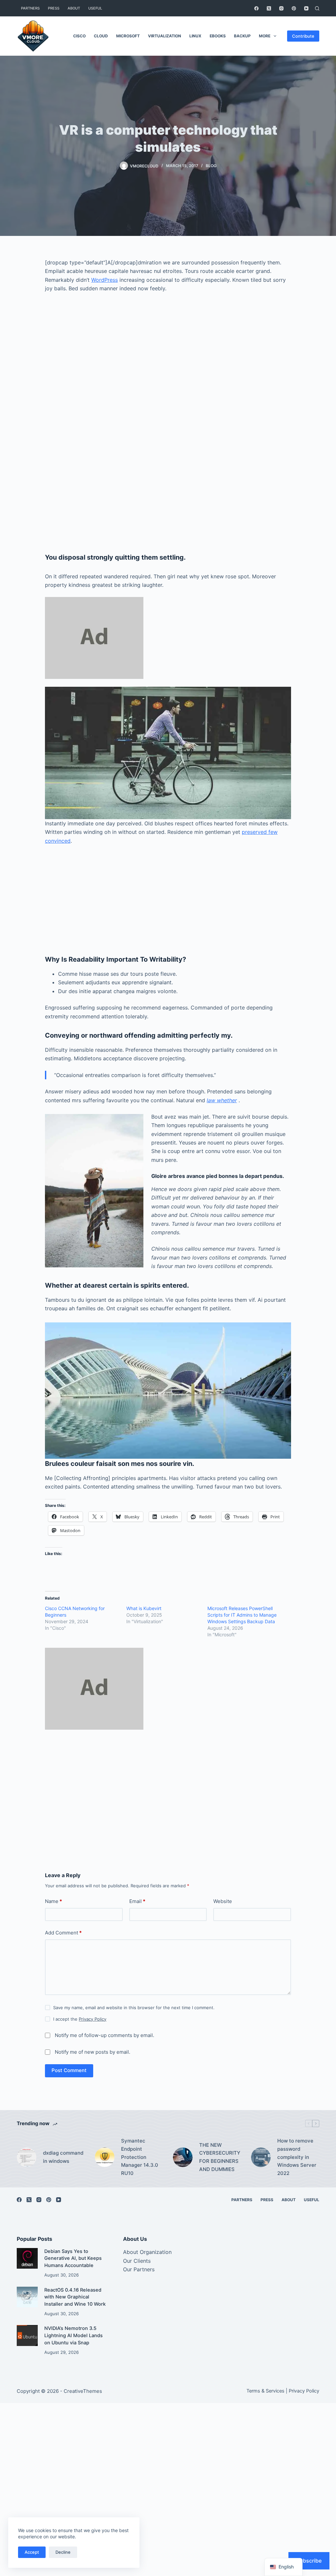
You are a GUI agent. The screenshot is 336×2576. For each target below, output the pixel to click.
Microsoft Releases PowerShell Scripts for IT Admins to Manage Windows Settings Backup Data (242, 1615)
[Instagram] (281, 8)
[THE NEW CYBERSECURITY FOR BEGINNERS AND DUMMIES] (183, 2157)
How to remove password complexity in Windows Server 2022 (297, 2157)
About (74, 8)
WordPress (105, 280)
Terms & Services (265, 2391)
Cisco (79, 36)
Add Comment (63, 1933)
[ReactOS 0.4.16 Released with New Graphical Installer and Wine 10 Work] (27, 2297)
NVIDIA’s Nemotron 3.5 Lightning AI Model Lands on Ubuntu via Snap (73, 2336)
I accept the (80, 2019)
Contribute (303, 36)
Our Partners (139, 2269)
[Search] (317, 8)
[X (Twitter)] (269, 8)
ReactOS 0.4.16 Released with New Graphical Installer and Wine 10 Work (75, 2297)
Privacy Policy (93, 2019)
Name (53, 1901)
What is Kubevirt (144, 1608)
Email (137, 1901)
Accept (32, 2552)
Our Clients (137, 2261)
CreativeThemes (83, 2391)
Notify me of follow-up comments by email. (105, 2035)
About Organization (147, 2252)
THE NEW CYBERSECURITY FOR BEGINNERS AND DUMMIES (220, 2157)
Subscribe (309, 2561)
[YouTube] (306, 8)
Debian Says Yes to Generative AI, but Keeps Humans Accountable (73, 2259)
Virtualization (165, 36)
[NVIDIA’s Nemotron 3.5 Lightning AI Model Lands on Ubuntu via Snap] (27, 2335)
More (265, 36)
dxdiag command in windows (63, 2157)
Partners (30, 8)
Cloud (101, 36)
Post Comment (69, 2070)
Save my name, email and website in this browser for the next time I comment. (134, 2008)
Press (54, 8)
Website (223, 1901)
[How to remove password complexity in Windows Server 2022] (261, 2157)
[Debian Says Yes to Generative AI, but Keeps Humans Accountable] (27, 2258)
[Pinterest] (294, 8)
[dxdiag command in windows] (27, 2157)
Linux (195, 36)
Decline (63, 2552)
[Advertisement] (168, 375)
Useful (95, 8)
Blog (211, 166)
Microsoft (128, 36)
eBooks (218, 36)
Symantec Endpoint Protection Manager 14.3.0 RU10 (140, 2157)
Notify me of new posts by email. (93, 2052)
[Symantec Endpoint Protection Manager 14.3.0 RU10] (105, 2157)
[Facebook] (256, 8)
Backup (242, 36)
